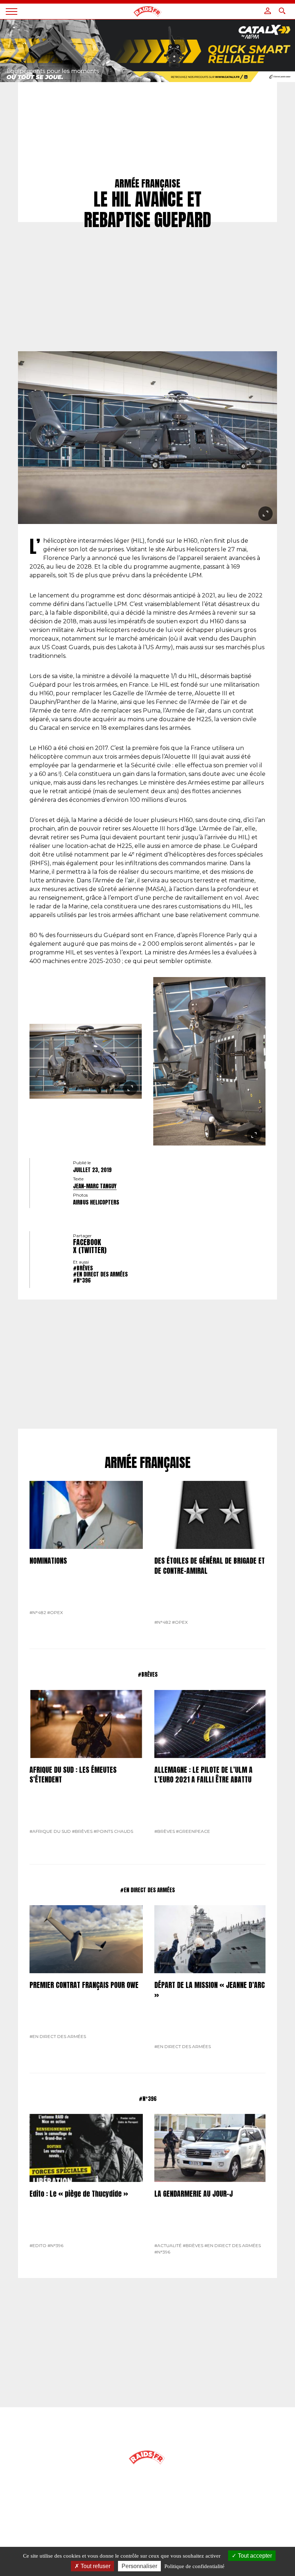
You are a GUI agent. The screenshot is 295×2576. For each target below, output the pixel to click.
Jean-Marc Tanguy (95, 1186)
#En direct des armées (100, 1274)
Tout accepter (254, 2556)
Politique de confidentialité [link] (194, 2566)
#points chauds (113, 1831)
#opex (55, 1612)
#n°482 (38, 1612)
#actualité (168, 2245)
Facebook (87, 1242)
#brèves (83, 1268)
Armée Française (148, 1463)
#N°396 (82, 1280)
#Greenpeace (193, 1831)
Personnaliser (139, 2566)
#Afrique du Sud (50, 1831)
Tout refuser (95, 2566)
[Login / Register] (268, 11)
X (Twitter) (90, 1250)
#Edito (38, 2245)
